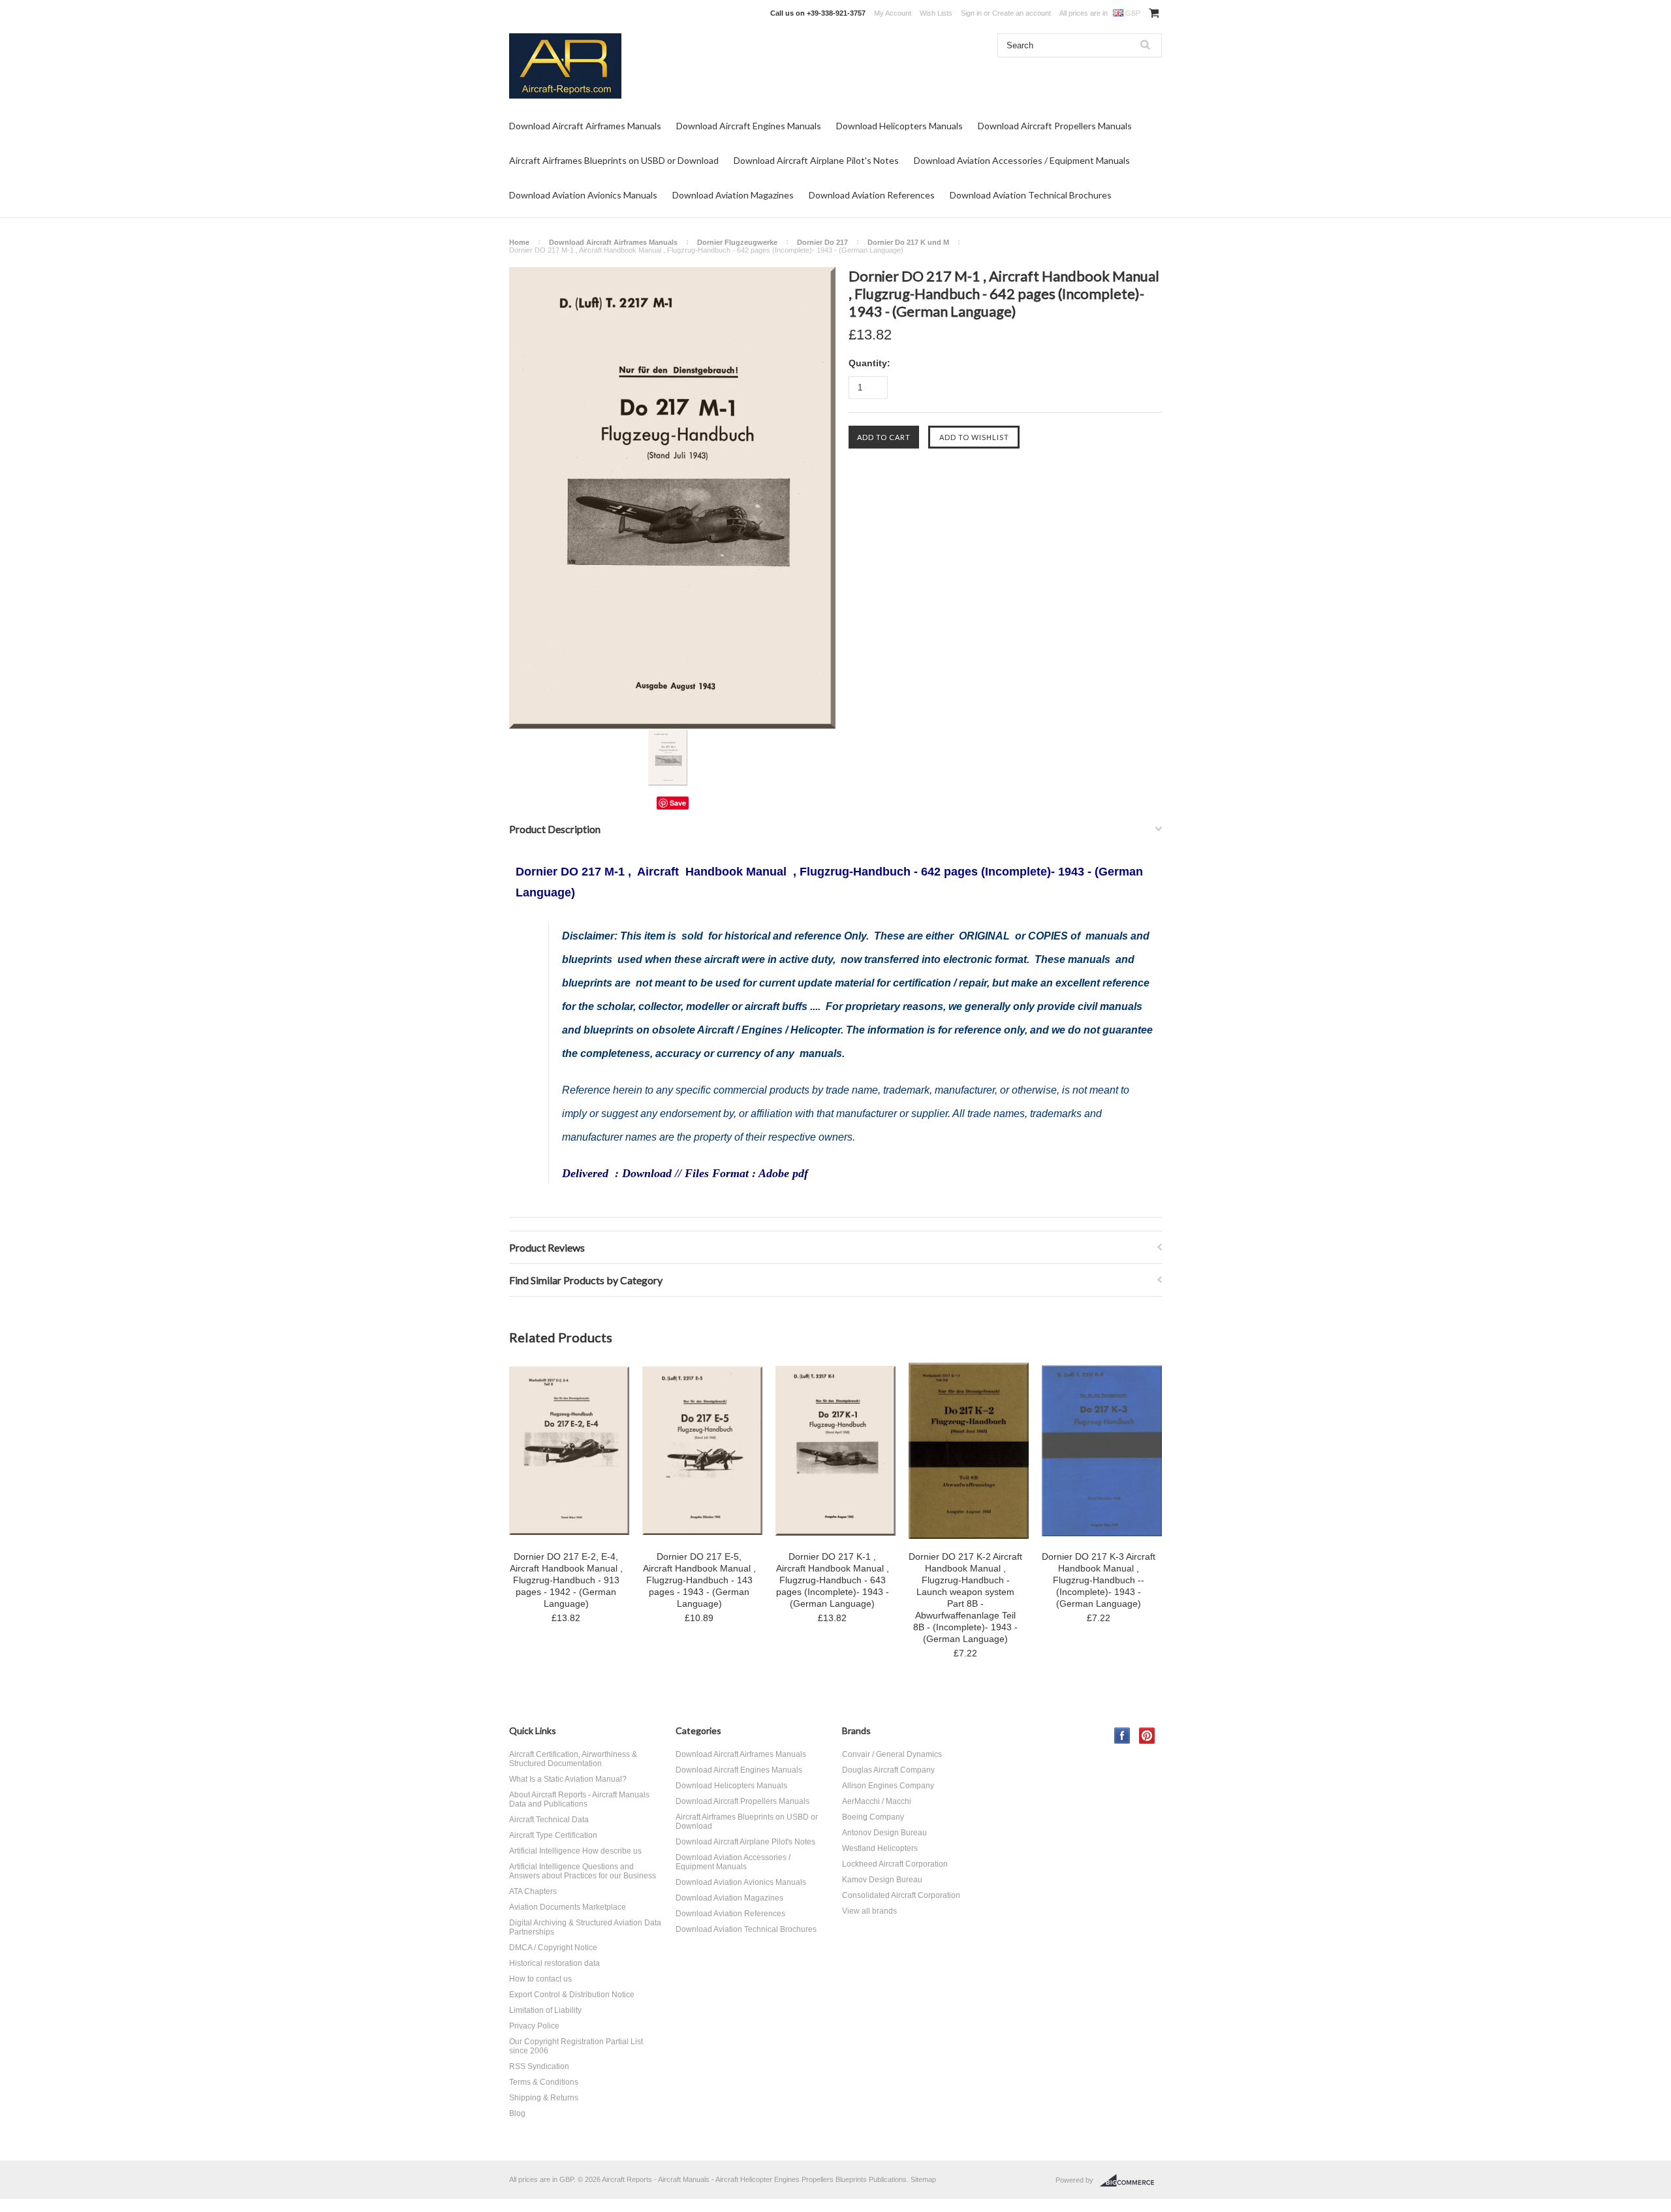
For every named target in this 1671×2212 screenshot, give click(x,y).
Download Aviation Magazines (733, 195)
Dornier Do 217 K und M (908, 242)
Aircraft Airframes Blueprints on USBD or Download (614, 160)
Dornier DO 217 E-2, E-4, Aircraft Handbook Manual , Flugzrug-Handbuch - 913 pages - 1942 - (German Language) (566, 1580)
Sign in (971, 13)
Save (678, 803)
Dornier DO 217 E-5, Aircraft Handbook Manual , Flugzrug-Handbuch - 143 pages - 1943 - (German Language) (699, 1580)
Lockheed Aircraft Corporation (895, 1864)
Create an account (1022, 13)
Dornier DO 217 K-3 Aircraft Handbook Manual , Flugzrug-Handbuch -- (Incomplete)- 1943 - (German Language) (1099, 1580)
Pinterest (1147, 1736)
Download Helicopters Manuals (899, 126)
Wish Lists (936, 13)
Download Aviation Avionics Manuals (583, 195)
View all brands (869, 1911)
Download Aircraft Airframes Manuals (585, 126)
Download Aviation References (872, 195)
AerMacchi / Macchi (877, 1801)
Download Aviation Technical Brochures (1031, 195)
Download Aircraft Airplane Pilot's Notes (816, 160)
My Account (893, 13)
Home (519, 242)
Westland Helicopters (880, 1848)
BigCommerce (1131, 2181)
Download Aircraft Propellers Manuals (1055, 126)
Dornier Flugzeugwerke (737, 242)
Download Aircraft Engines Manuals (749, 126)
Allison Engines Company (888, 1786)
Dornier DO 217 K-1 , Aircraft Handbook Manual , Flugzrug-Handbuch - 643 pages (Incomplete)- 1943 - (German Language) (833, 1580)
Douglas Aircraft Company (888, 1770)
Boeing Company (873, 1817)
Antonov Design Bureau (884, 1833)
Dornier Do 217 (822, 242)
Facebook (1122, 1736)
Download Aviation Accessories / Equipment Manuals (1022, 160)
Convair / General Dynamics (892, 1754)
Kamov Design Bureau (882, 1880)
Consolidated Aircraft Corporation (901, 1895)
